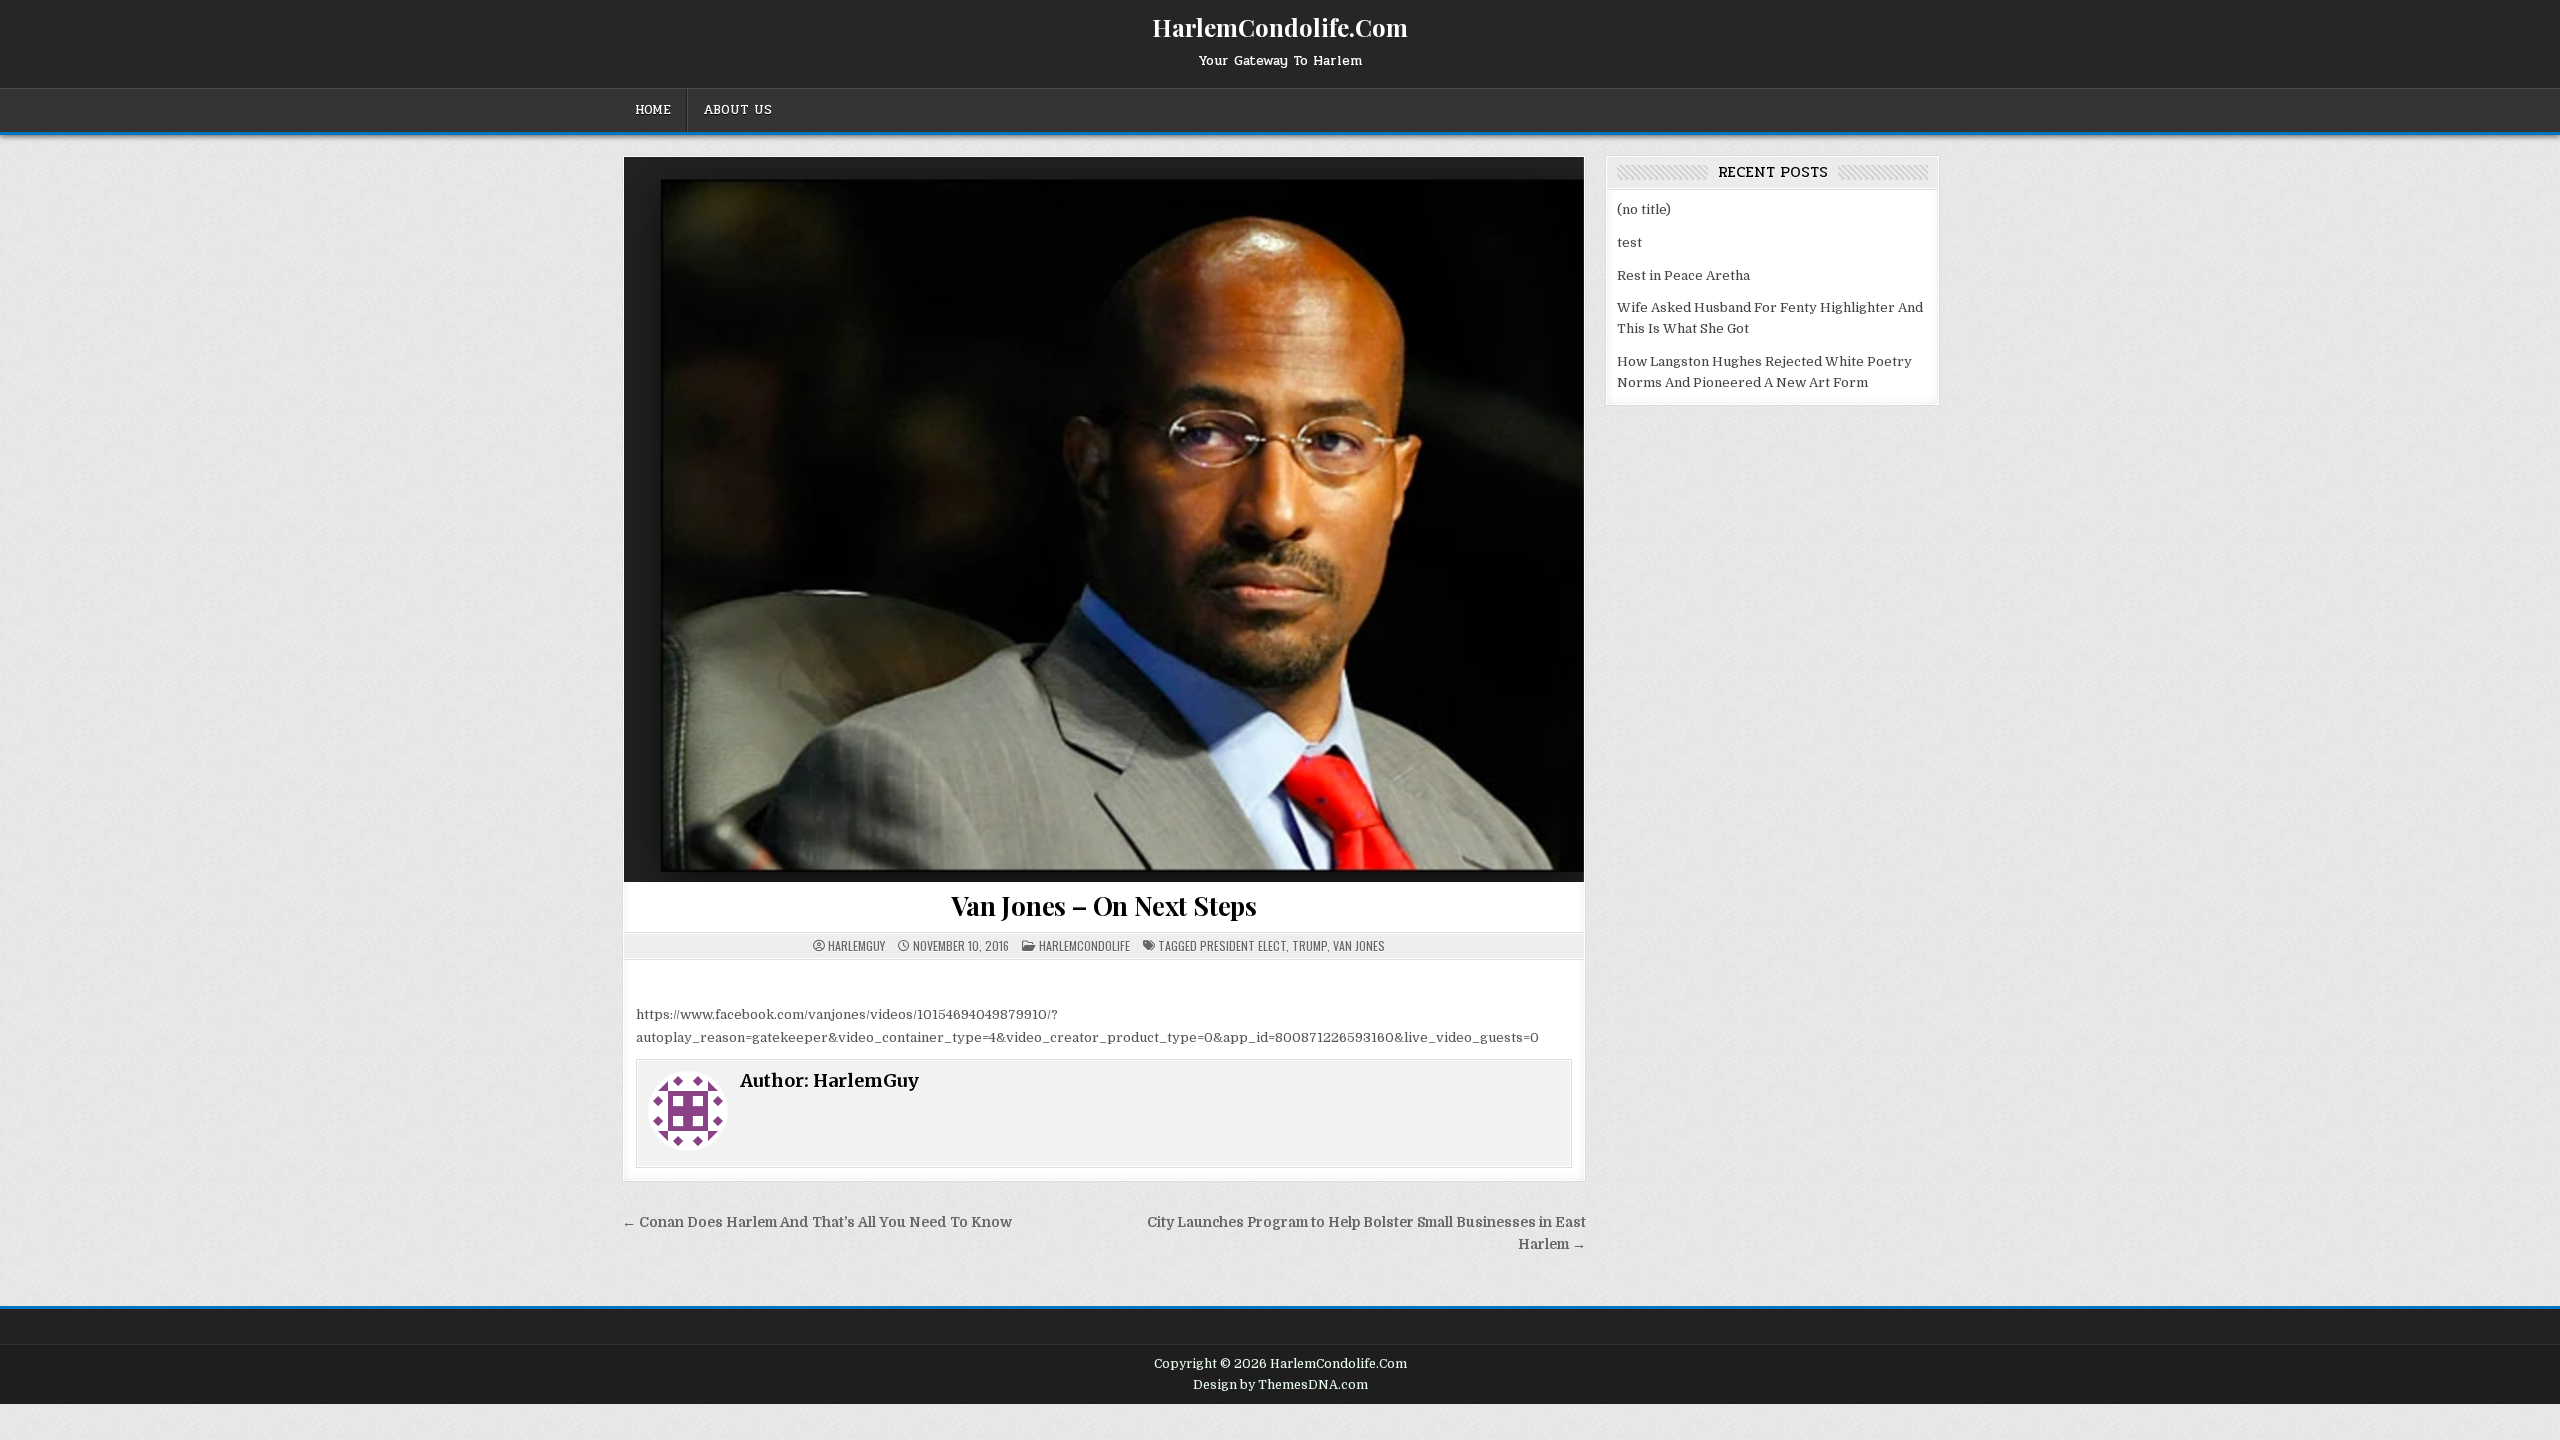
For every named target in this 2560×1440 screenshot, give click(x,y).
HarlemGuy (856, 946)
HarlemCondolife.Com (1280, 27)
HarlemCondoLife (1084, 945)
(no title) (1644, 209)
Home (653, 110)
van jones (1359, 945)
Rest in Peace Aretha (1683, 275)
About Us (737, 110)
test (1629, 242)
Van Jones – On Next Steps (1104, 905)
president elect (1243, 945)
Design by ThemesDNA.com (1280, 1385)
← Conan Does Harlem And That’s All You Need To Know (817, 1222)
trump (1309, 945)
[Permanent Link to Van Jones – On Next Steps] (1104, 519)
